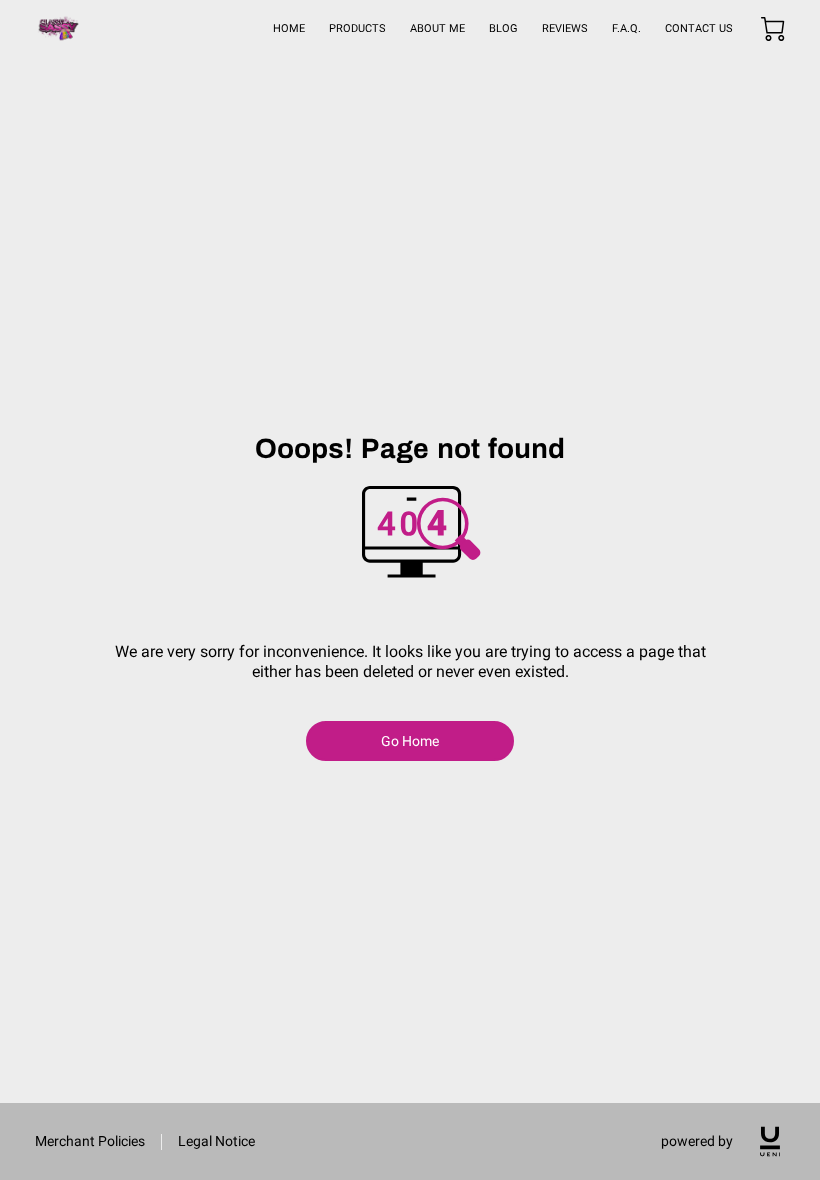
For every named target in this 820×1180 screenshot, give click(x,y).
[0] (773, 29)
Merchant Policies (90, 1141)
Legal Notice (216, 1141)
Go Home (410, 741)
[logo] (770, 1141)
